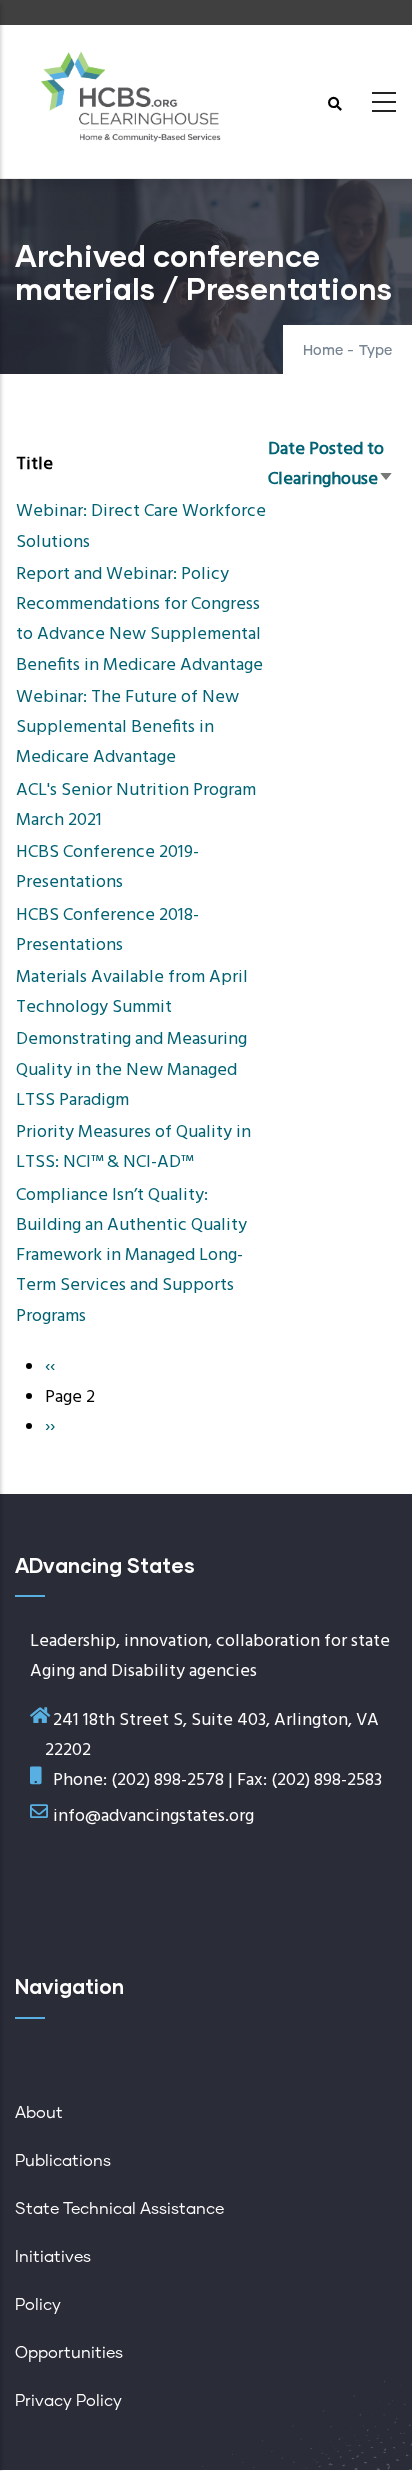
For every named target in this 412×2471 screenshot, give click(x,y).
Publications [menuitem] (63, 2161)
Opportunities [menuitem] (69, 2353)
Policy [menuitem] (38, 2305)
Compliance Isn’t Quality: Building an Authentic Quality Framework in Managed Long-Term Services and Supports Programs (131, 1256)
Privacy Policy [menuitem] (68, 2401)
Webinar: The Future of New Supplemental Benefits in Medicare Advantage (127, 727)
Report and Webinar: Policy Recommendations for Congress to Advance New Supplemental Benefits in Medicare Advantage (139, 620)
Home (323, 351)
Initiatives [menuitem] (53, 2257)
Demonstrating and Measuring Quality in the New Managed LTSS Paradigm (131, 1069)
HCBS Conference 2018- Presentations (107, 930)
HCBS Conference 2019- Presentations (107, 867)
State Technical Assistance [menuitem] (119, 2209)
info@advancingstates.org (153, 1816)
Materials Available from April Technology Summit (132, 992)
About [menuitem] (39, 2113)
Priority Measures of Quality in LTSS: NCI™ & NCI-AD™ (133, 1147)
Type (375, 351)
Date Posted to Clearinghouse (331, 464)
